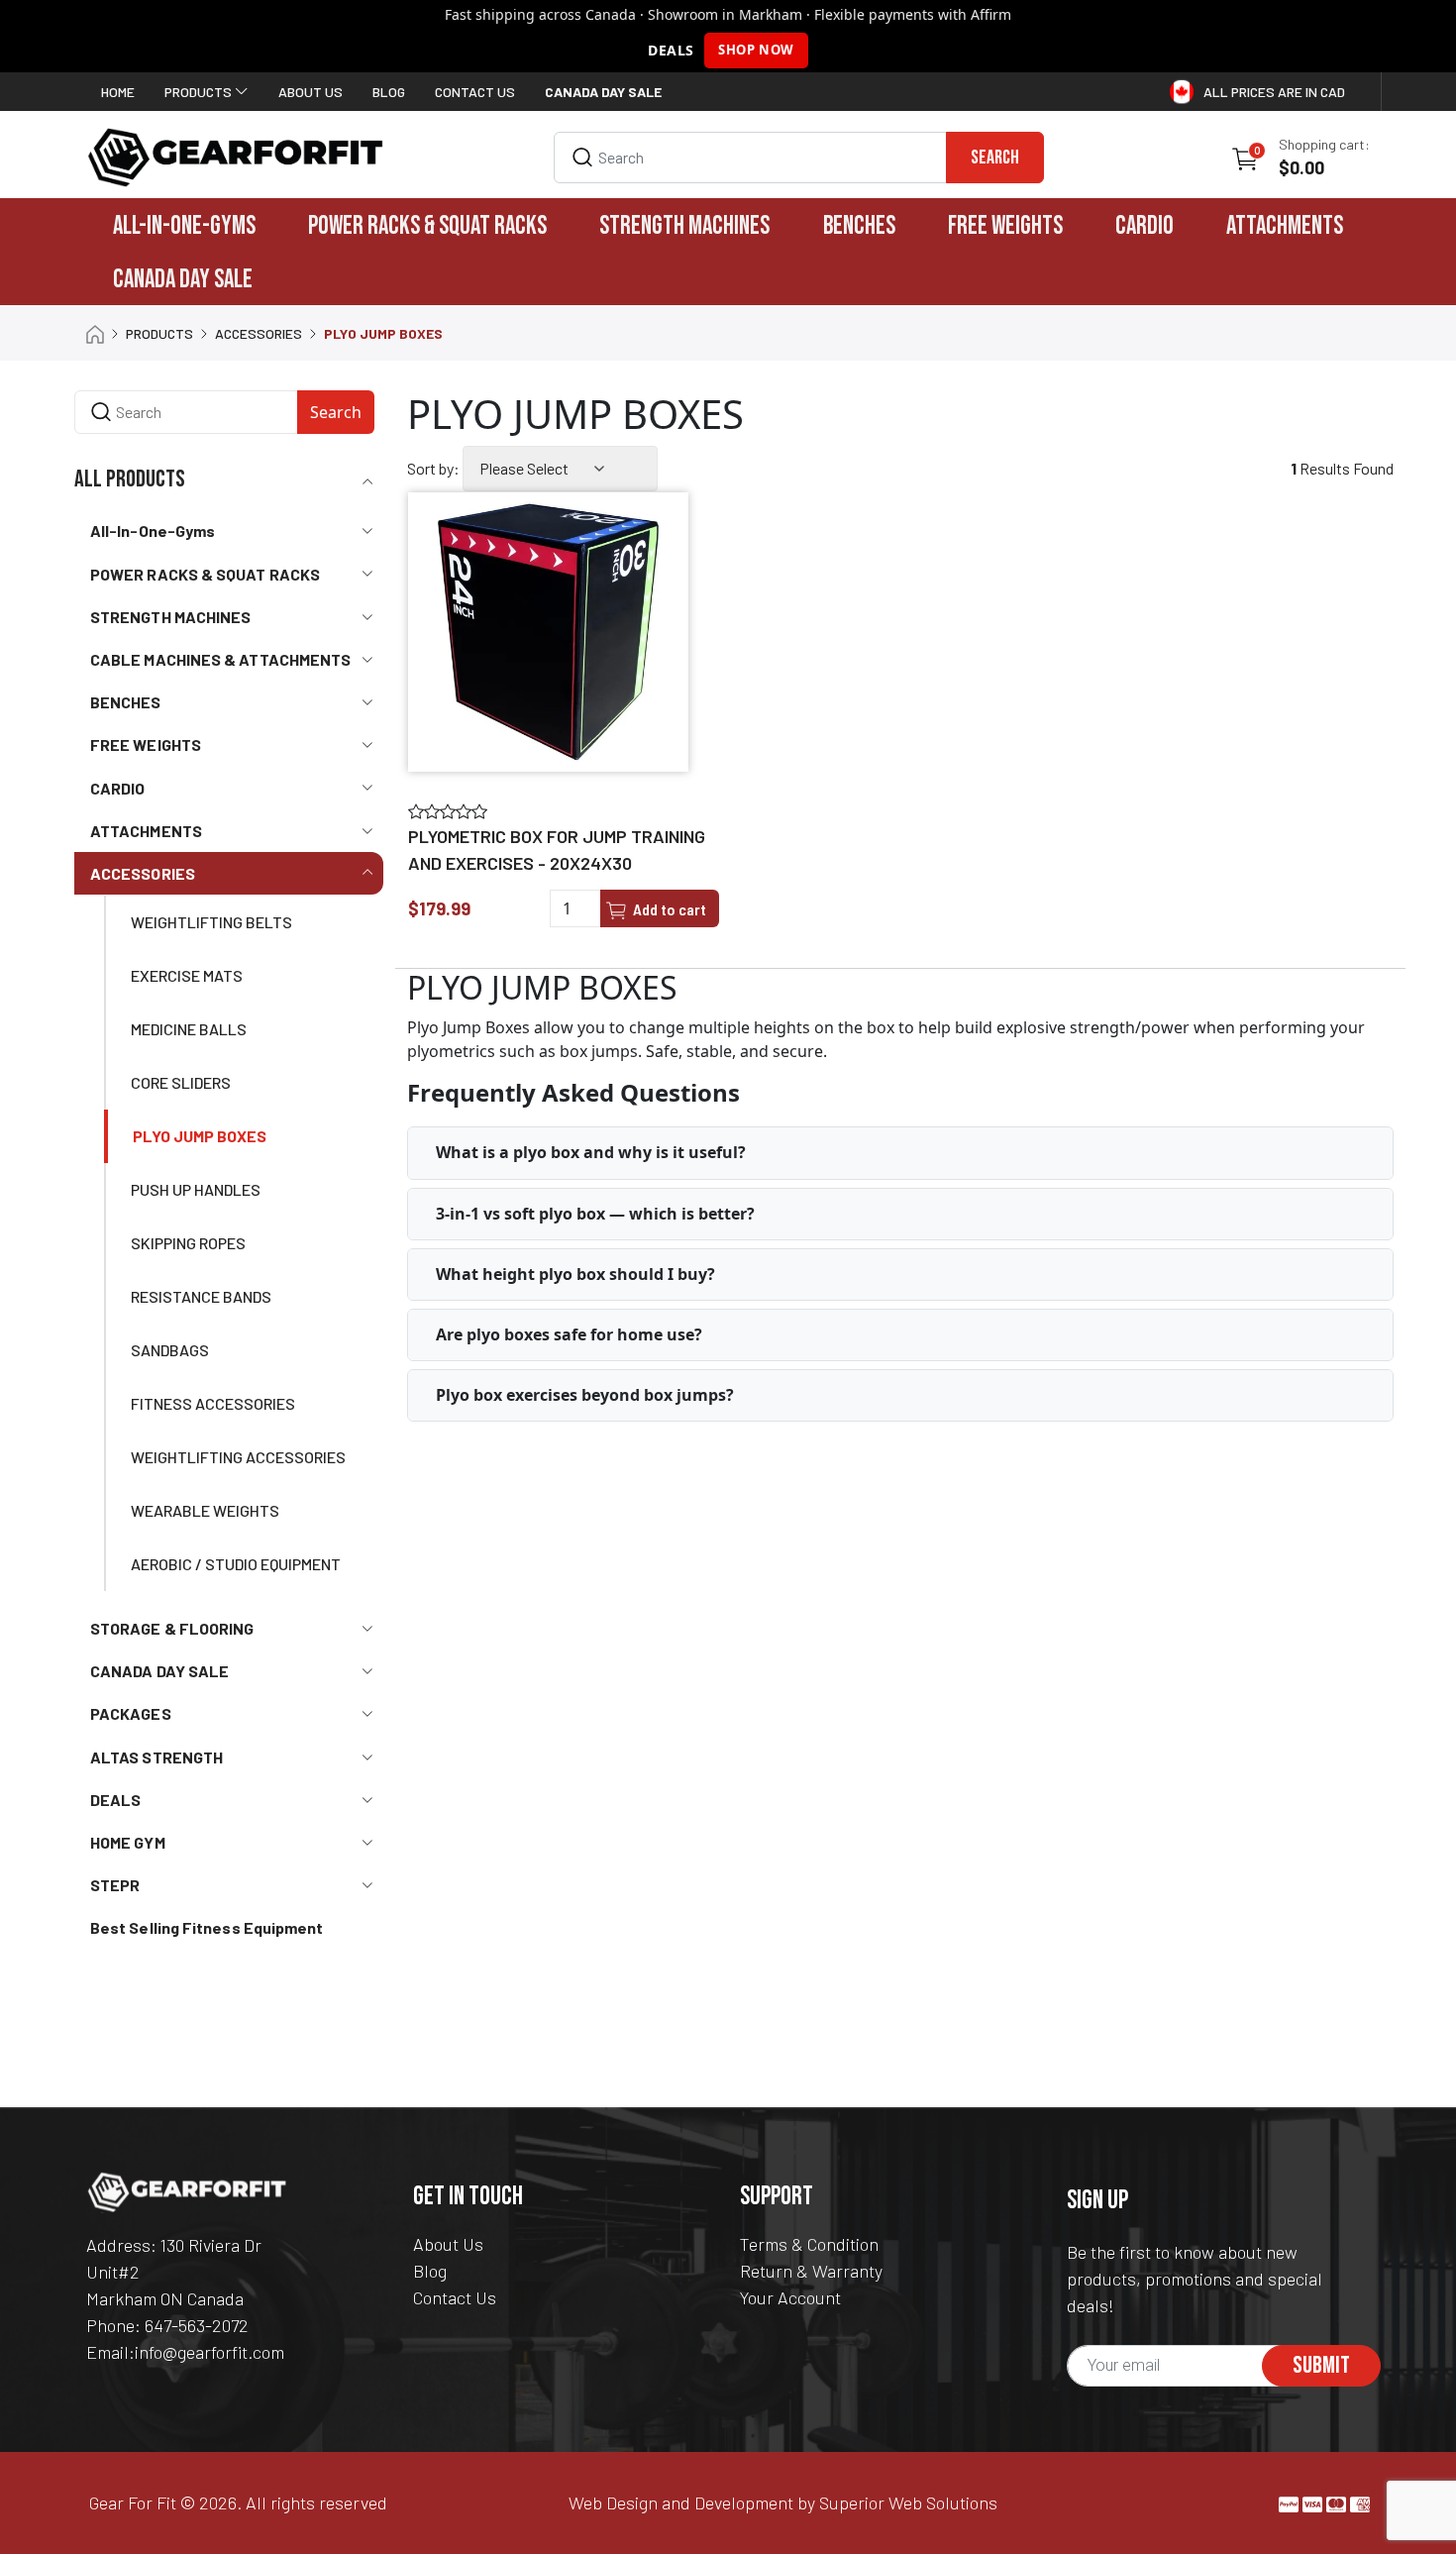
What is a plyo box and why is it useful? (591, 1152)
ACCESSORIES (259, 333)
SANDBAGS (170, 1350)
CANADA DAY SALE (183, 280)
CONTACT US (475, 92)
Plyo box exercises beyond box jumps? (585, 1395)
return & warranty (811, 2271)
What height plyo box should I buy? (575, 1274)
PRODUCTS (159, 333)
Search (995, 158)
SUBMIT (1321, 2365)
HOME (118, 92)
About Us (448, 2244)
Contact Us (455, 2297)
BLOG (389, 92)
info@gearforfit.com (209, 2352)
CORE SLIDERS (181, 1082)
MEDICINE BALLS (189, 1029)
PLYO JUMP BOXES (200, 1136)
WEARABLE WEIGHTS (205, 1510)
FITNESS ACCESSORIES (213, 1403)
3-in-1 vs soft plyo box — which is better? (595, 1214)
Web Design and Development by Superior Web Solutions (783, 2502)
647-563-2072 (197, 2325)
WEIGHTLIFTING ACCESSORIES (238, 1457)
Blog (430, 2271)
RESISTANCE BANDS (201, 1296)
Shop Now (756, 50)
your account (790, 2297)
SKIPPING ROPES (188, 1243)
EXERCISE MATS (187, 975)
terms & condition (809, 2244)
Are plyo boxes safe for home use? (569, 1334)
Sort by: (433, 468)
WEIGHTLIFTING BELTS (211, 922)
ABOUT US (311, 92)
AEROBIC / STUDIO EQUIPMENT (236, 1564)
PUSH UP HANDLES (196, 1189)
